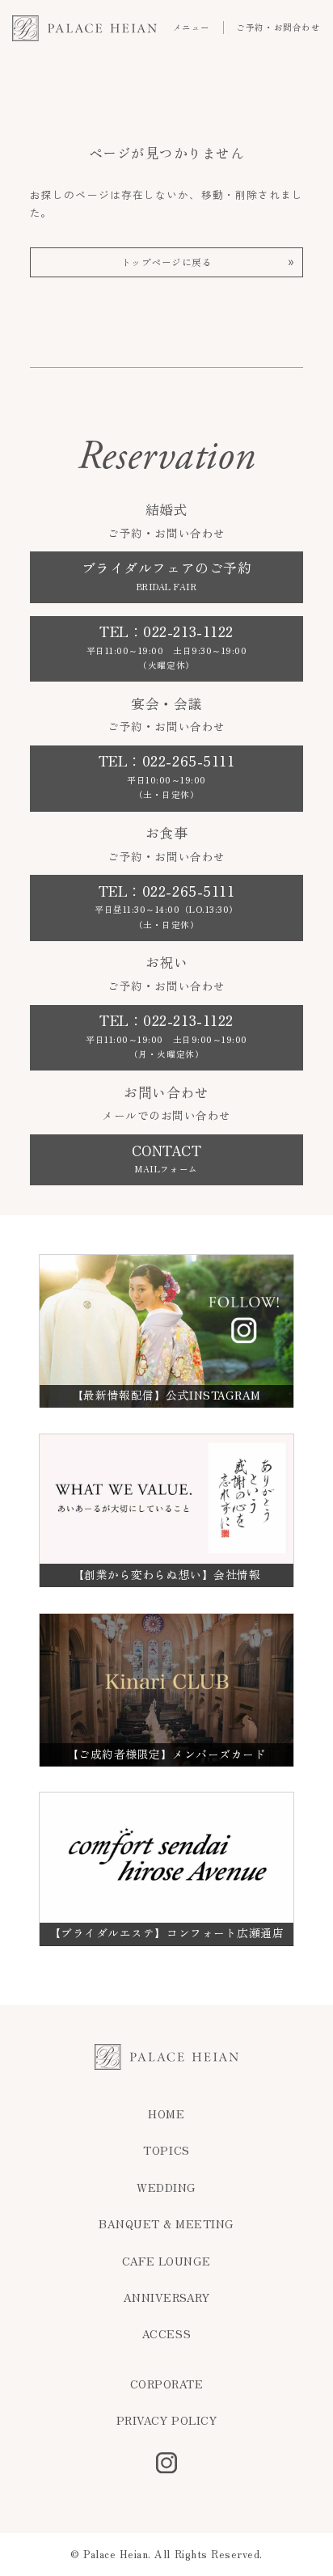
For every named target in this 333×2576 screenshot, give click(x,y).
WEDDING (166, 2188)
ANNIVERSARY (167, 2298)
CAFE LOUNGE (166, 2261)
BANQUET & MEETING (166, 2224)
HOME (166, 2114)
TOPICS (166, 2151)
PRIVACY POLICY (166, 2421)
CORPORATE (167, 2384)
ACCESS (166, 2334)
